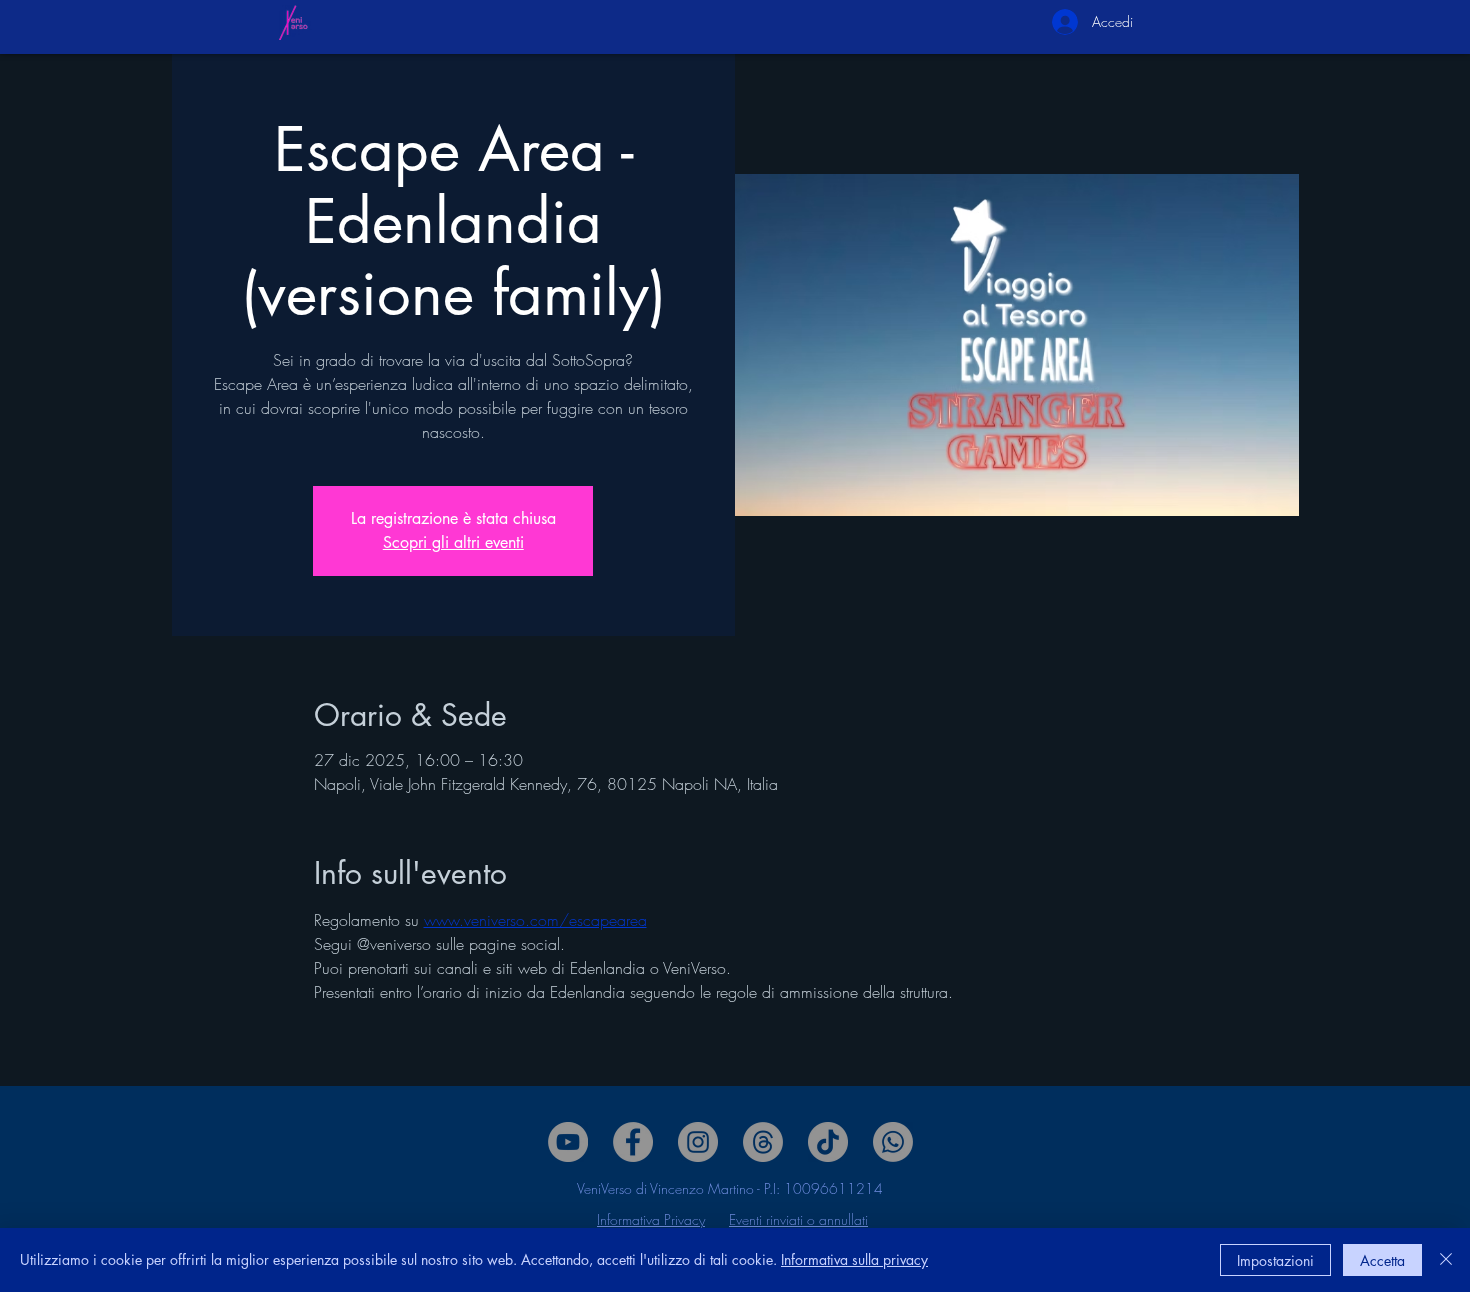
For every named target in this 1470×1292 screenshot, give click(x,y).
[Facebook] (633, 1142)
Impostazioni (1275, 1260)
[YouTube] (568, 1142)
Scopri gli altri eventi (453, 542)
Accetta (1382, 1260)
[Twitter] (698, 1142)
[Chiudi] (1446, 1260)
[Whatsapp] (893, 1142)
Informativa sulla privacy (854, 1259)
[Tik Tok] (828, 1142)
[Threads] (763, 1142)
